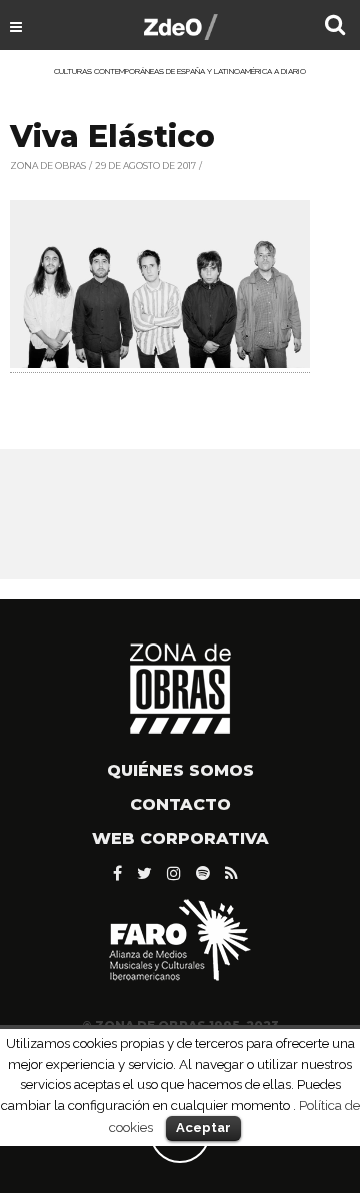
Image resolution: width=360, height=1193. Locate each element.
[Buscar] (335, 27)
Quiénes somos (180, 770)
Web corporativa (180, 838)
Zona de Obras (48, 165)
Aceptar (203, 1127)
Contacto (180, 804)
